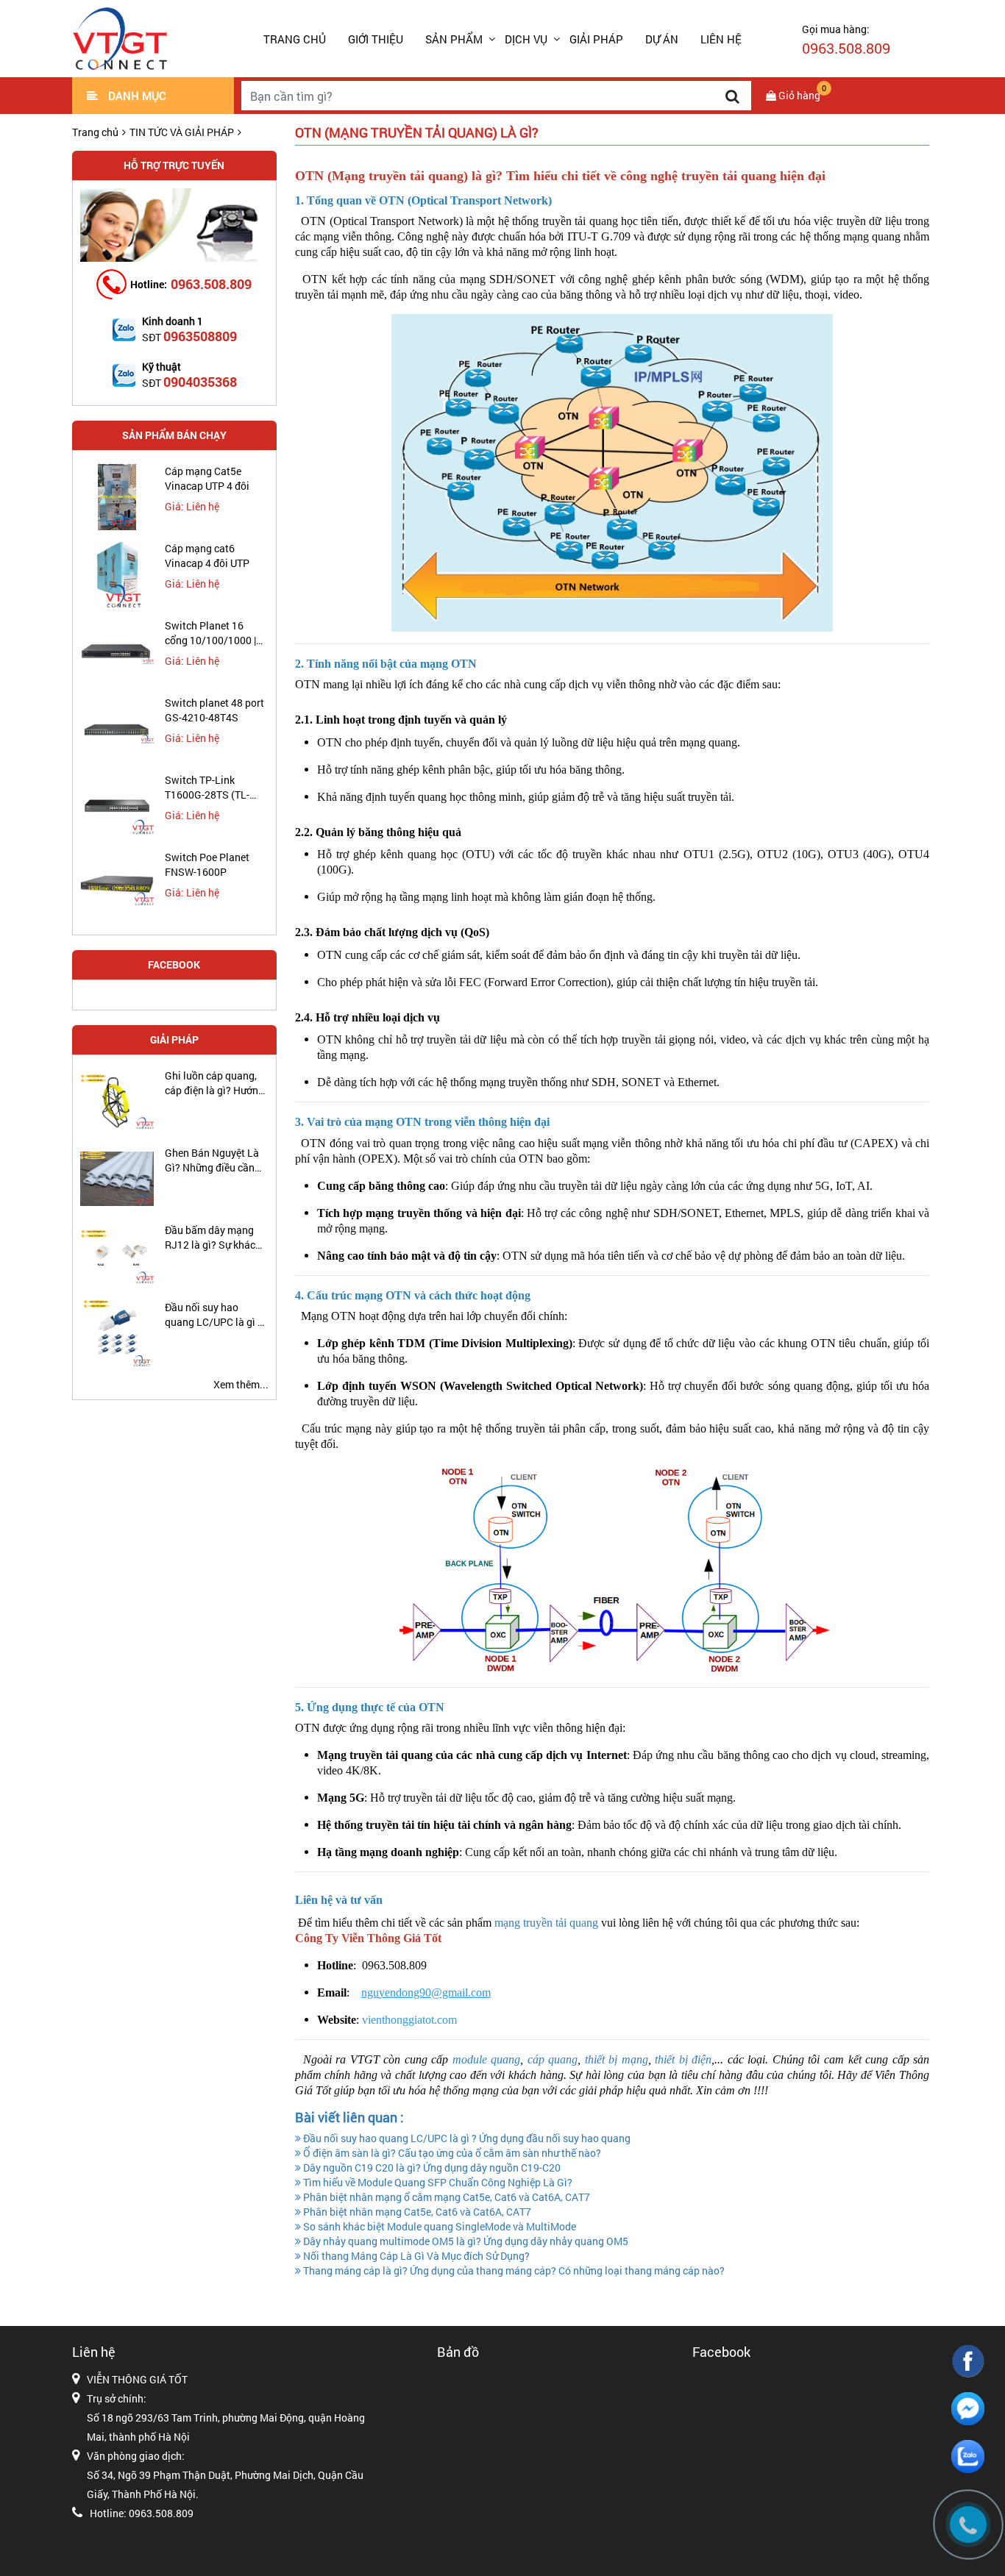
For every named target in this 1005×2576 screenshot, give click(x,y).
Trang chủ (295, 39)
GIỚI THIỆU (376, 39)
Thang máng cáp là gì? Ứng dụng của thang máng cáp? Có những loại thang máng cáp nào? (513, 2270)
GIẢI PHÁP (596, 39)
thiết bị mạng (617, 2059)
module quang (487, 2059)
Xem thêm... (241, 1384)
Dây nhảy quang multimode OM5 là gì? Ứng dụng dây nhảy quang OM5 (465, 2241)
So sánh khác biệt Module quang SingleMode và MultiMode (438, 2226)
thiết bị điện (683, 2059)
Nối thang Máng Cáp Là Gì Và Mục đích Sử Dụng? (415, 2256)
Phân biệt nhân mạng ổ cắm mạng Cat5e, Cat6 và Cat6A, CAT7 (445, 2197)
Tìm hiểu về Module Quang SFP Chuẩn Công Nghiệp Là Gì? (437, 2182)
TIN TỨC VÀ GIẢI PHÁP (182, 132)
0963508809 (200, 336)
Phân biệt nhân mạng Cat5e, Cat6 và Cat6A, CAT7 (416, 2212)
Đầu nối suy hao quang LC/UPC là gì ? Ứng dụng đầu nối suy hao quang (466, 2138)
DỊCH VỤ (526, 39)
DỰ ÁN (662, 39)
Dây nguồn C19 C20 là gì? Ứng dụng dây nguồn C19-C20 (431, 2168)
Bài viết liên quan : (349, 2117)
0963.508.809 (211, 284)
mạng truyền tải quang (546, 1923)
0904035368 (200, 382)
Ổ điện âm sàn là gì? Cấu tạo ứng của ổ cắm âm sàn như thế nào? (451, 2153)
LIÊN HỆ (721, 39)
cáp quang (553, 2059)
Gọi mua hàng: (846, 40)
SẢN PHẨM (454, 39)
